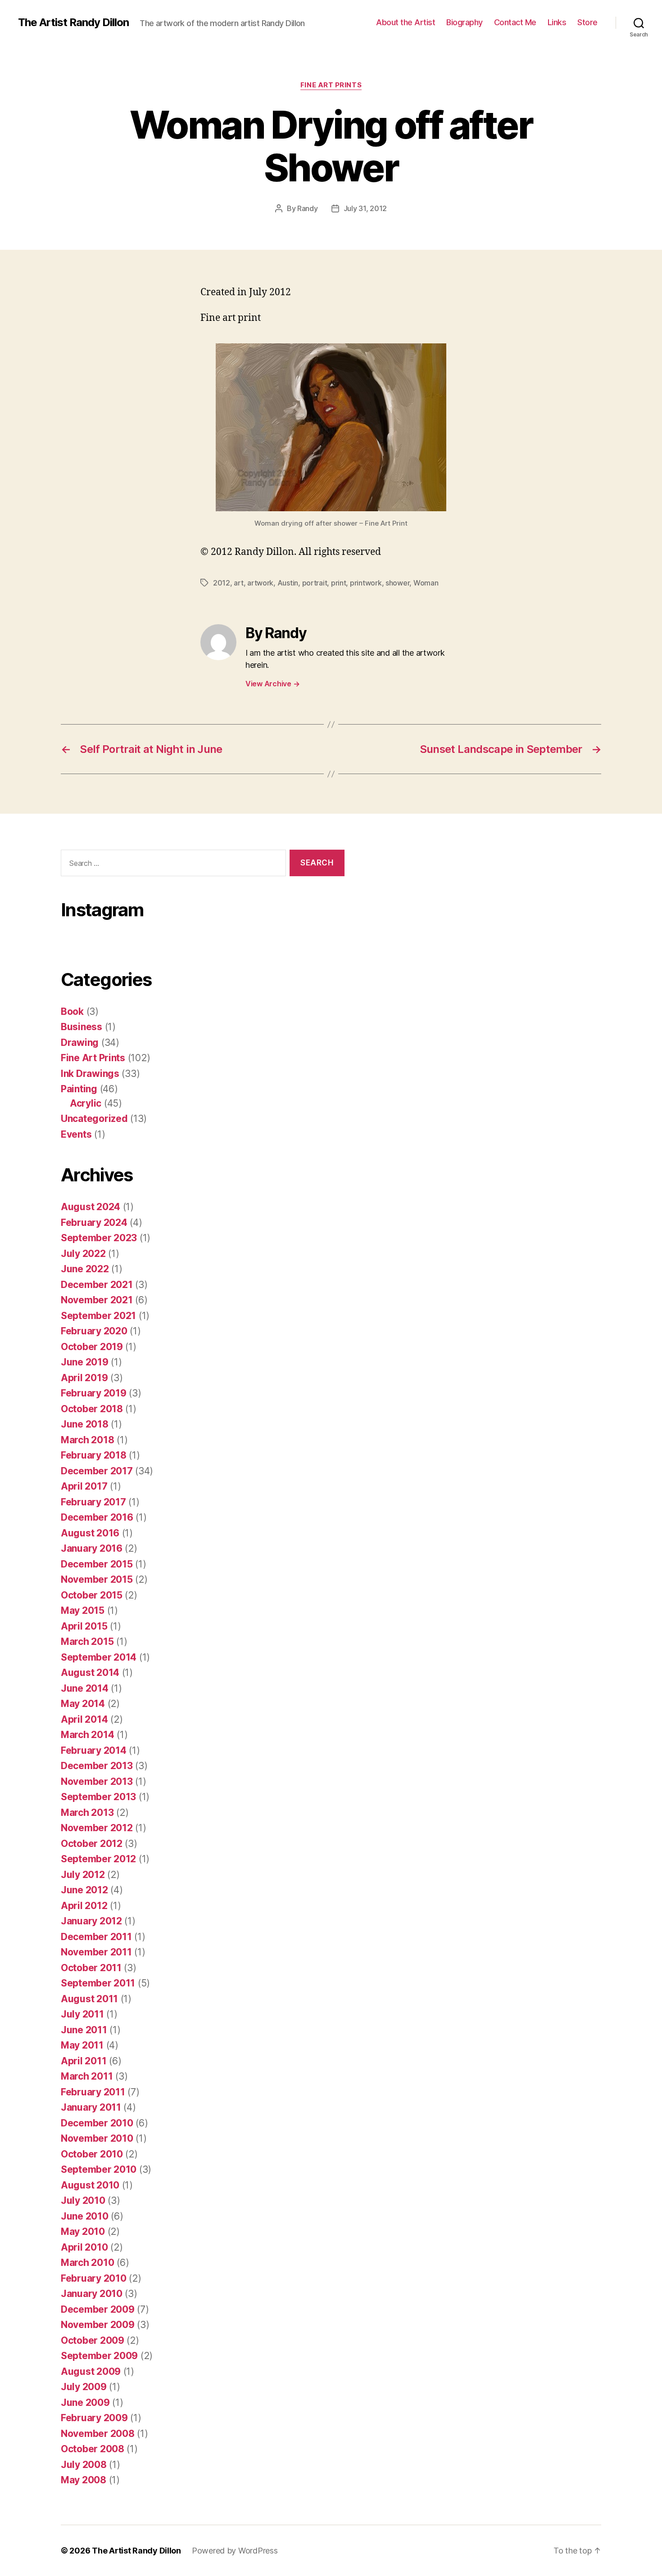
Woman (426, 583)
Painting (79, 1089)
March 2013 (87, 1813)
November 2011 (96, 1952)
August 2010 (90, 2185)
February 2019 (94, 1393)
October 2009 (93, 2340)
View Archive (272, 684)
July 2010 (83, 2200)
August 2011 (89, 1999)
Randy (308, 208)
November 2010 (97, 2138)
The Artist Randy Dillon (73, 23)
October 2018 (92, 1409)
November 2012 (97, 1828)
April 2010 (84, 2247)
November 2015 (97, 1579)
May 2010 (83, 2231)
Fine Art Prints (331, 85)
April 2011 (84, 2061)
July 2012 (83, 1875)
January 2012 (91, 1921)
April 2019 (84, 1378)
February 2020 (94, 1331)
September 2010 (99, 2169)
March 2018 (87, 1440)
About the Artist (406, 22)
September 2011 (98, 1983)
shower (397, 583)
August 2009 (91, 2371)
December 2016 (97, 1517)
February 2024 (94, 1223)
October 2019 (92, 1347)
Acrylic (86, 1103)
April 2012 (84, 1906)
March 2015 (87, 1642)
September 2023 (99, 1238)
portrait (315, 583)
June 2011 (84, 2030)
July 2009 (84, 2387)
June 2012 (84, 1890)
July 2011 (82, 2014)
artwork (260, 583)
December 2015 (97, 1564)
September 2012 (98, 1859)
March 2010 (87, 2263)
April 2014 (84, 1719)
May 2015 (83, 1610)
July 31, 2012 (365, 208)
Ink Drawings (90, 1074)
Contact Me (515, 22)
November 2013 (97, 1781)
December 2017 (97, 1471)
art (238, 583)
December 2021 (97, 1285)
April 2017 (84, 1486)
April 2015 (84, 1626)
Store (587, 22)
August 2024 (91, 1207)
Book (72, 1011)
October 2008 (93, 2449)
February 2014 (94, 1750)
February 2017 (93, 1502)
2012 (222, 583)
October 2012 (92, 1844)
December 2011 (96, 1937)
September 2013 (98, 1797)
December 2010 (97, 2123)
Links (557, 22)
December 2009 (98, 2309)
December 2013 (97, 1766)
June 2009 (85, 2403)
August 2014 (90, 1673)
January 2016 (92, 1548)
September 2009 (99, 2356)
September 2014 (99, 1657)
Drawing (80, 1043)
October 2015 (92, 1595)
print (339, 583)
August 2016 (90, 1533)
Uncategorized (94, 1119)
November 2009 (98, 2325)
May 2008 (84, 2480)
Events (76, 1134)
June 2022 (85, 1269)
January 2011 (91, 2107)
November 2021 (97, 1300)
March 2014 (87, 1735)
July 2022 (83, 1254)
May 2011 (82, 2045)
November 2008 (98, 2434)
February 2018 (94, 1455)
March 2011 (87, 2076)
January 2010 (92, 2294)
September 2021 (98, 1316)
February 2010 (94, 2278)
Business (82, 1027)
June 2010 (85, 2216)
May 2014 (83, 1704)
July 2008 (84, 2465)
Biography (465, 22)
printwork (366, 583)
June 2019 (85, 1362)
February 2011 (93, 2092)
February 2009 (94, 2418)
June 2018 (85, 1424)
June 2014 (85, 1688)
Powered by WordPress (235, 2551)
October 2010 (92, 2154)
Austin (288, 583)
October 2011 (91, 1968)
